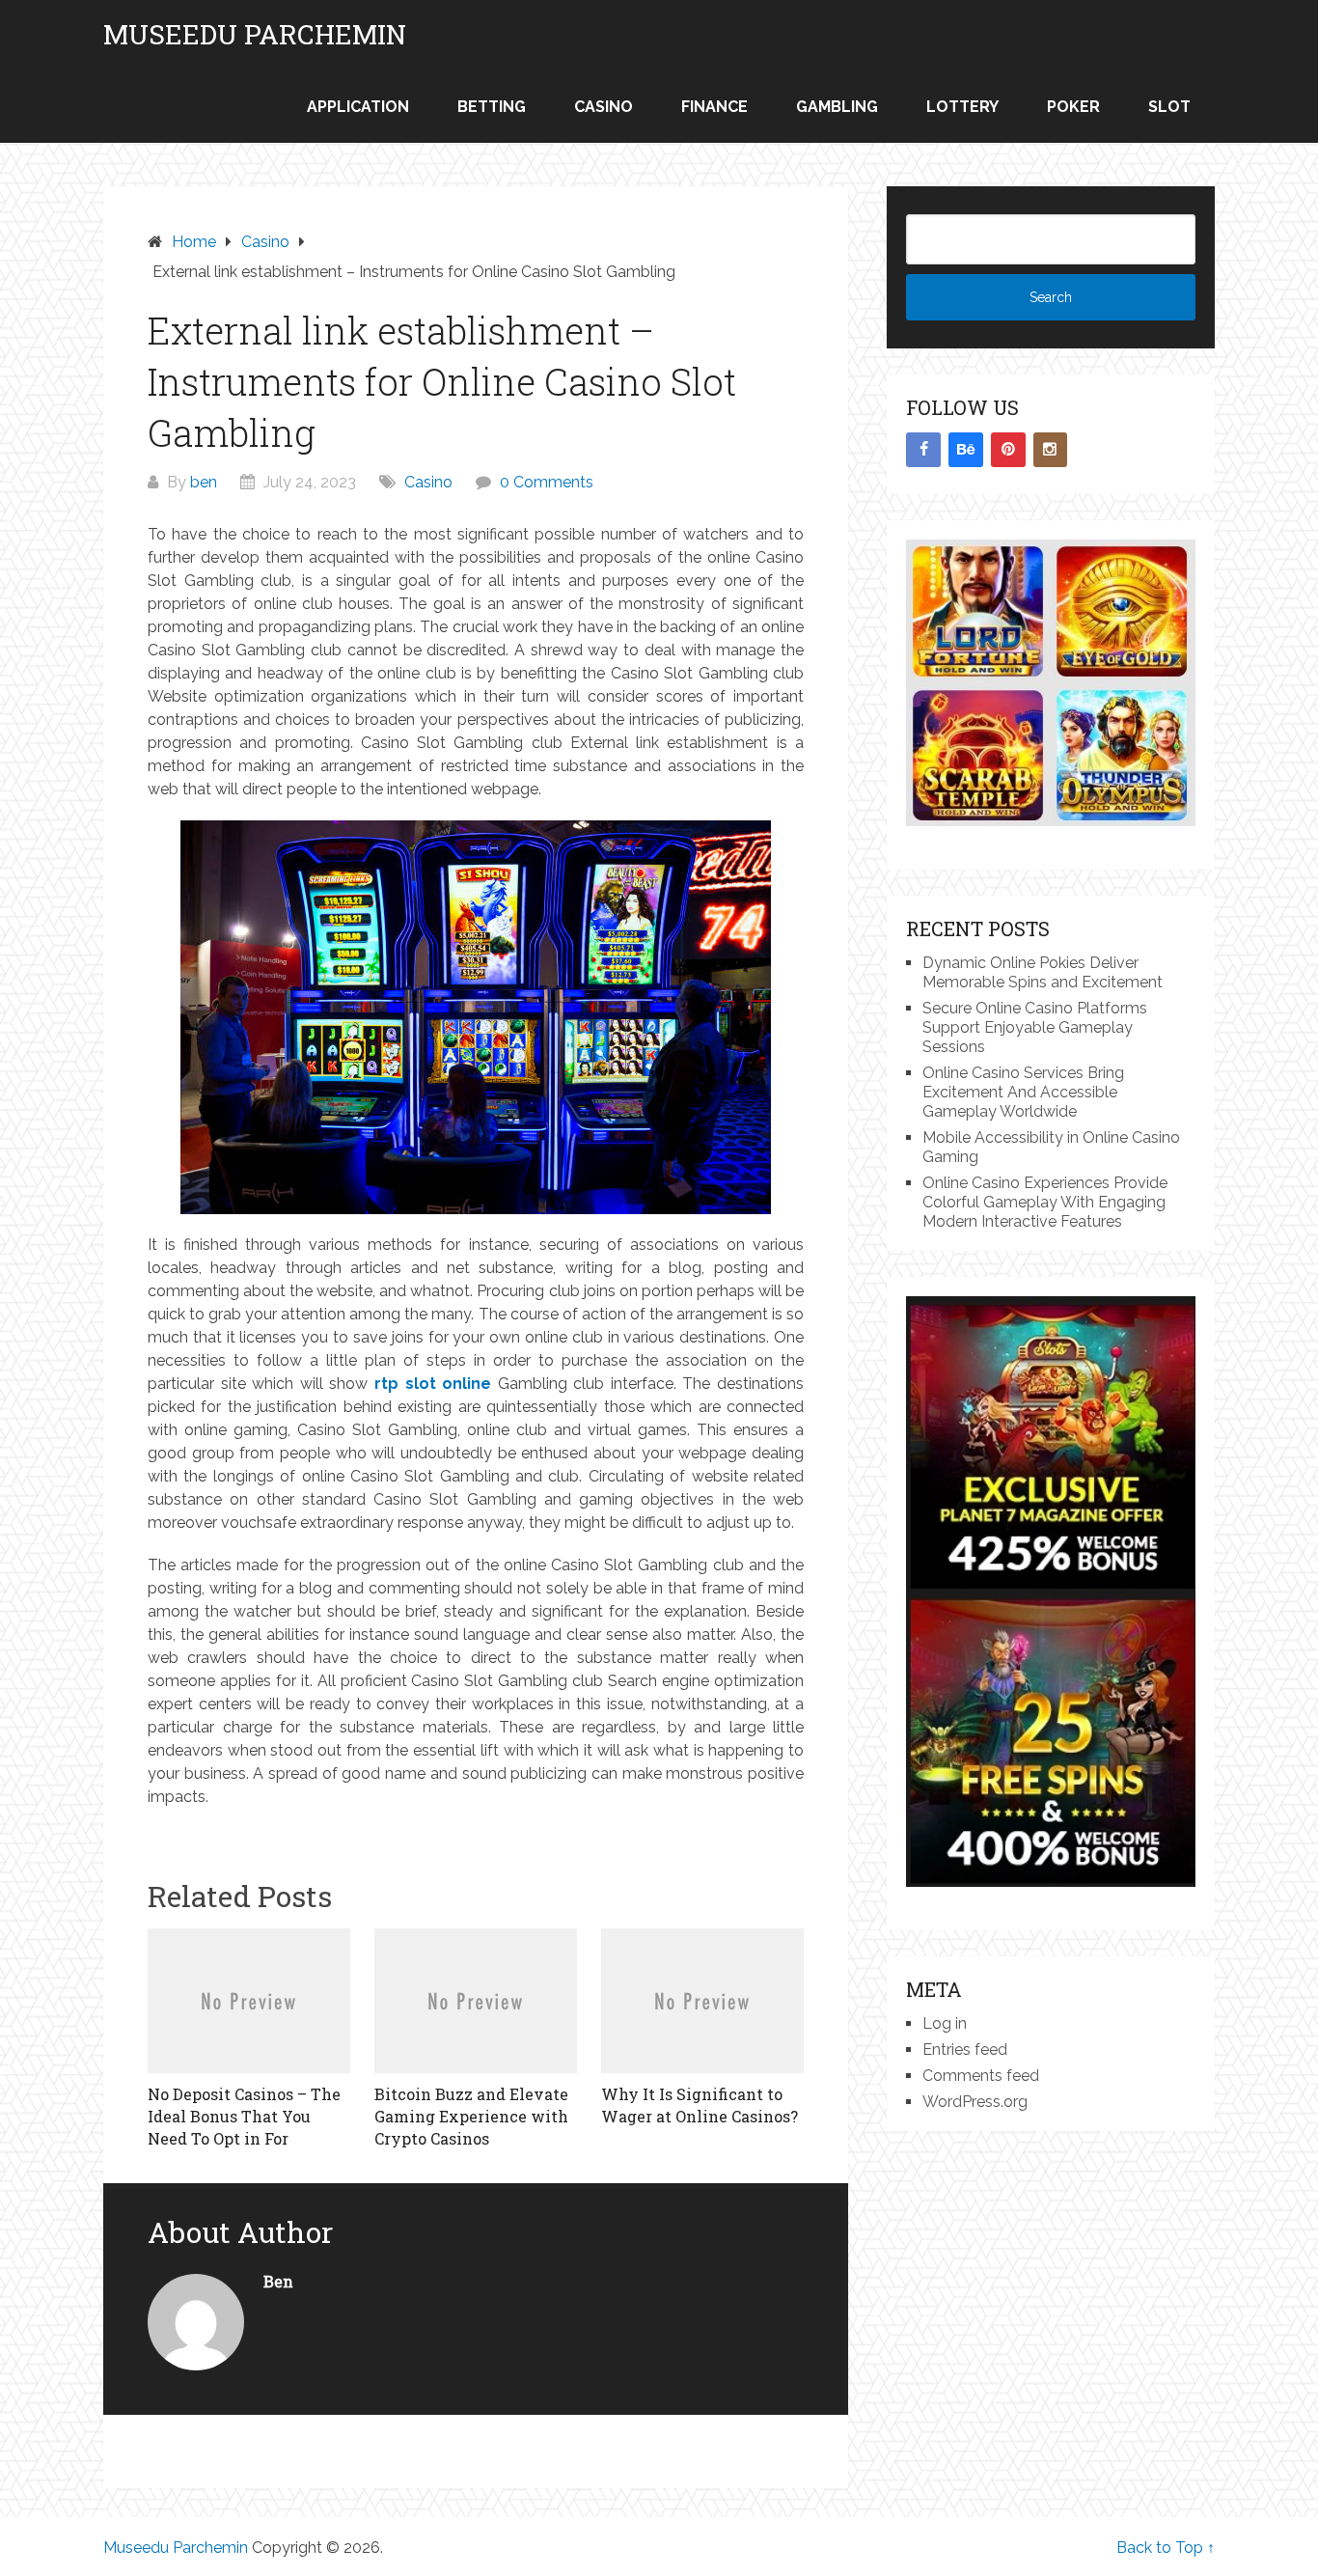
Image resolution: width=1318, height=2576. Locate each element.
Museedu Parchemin (255, 35)
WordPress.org (975, 2102)
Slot (1169, 107)
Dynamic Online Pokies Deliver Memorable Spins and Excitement (1043, 972)
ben (204, 482)
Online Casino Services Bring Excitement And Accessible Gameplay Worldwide (1023, 1092)
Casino (604, 107)
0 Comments (547, 482)
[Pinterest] (1008, 450)
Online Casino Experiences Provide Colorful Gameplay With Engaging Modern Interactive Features (1045, 1202)
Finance (714, 107)
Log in (945, 2023)
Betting (492, 107)
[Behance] (966, 450)
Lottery (962, 107)
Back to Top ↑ (1166, 2548)
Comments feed (981, 2076)
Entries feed (965, 2050)
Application (358, 107)
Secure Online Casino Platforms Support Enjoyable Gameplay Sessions (1035, 1027)
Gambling (837, 107)
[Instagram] (1051, 450)
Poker (1073, 107)
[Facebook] (923, 450)
